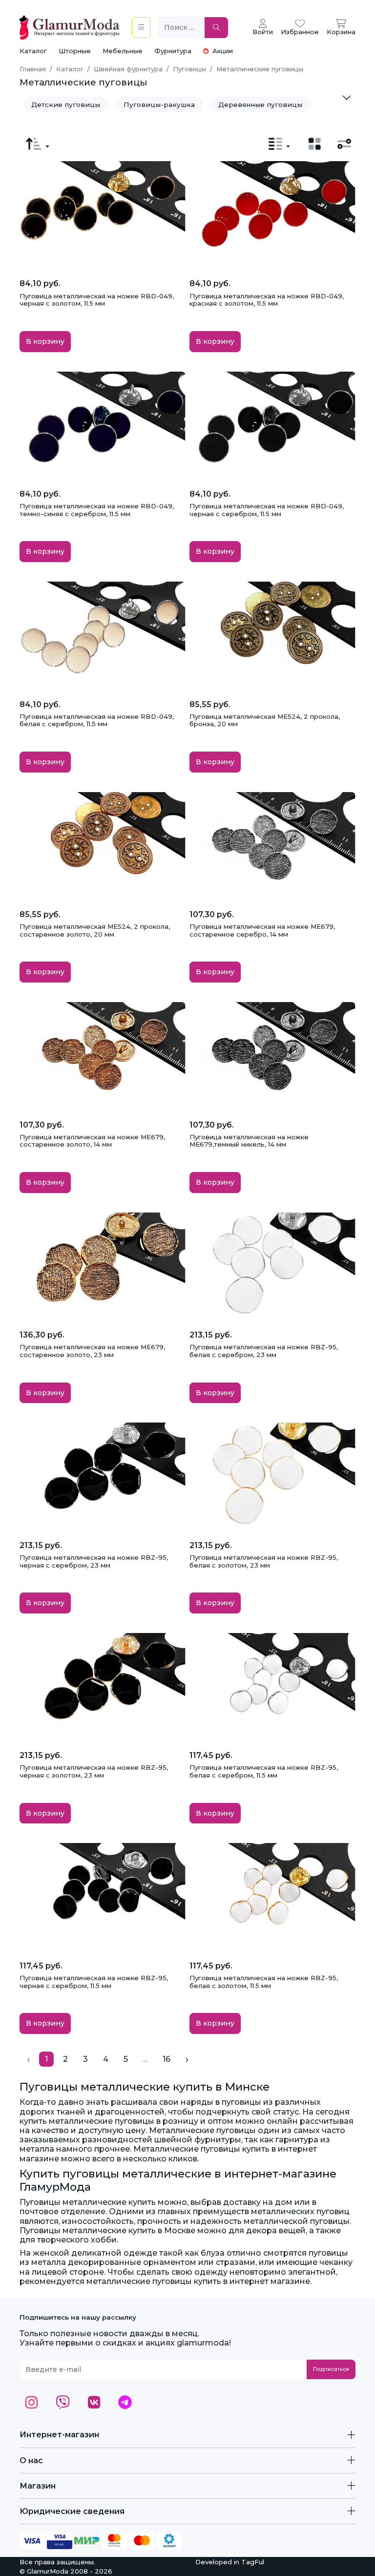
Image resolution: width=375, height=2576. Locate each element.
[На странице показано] (279, 144)
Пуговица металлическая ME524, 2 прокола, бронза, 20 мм (265, 720)
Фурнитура (173, 51)
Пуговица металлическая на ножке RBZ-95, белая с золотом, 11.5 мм (264, 1982)
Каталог (33, 51)
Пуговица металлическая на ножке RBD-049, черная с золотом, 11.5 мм (97, 300)
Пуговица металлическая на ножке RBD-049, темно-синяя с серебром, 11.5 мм (97, 510)
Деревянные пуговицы (260, 105)
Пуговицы (189, 69)
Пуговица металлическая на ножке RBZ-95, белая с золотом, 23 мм (264, 1561)
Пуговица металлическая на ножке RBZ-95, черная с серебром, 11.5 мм (94, 1982)
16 (167, 2059)
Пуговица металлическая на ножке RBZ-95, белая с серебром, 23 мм (264, 1351)
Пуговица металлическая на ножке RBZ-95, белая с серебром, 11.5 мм (264, 1771)
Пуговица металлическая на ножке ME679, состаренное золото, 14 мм (92, 1141)
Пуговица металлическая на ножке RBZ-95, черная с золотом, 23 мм (94, 1771)
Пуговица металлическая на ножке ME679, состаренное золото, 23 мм (92, 1351)
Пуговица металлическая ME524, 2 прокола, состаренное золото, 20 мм (95, 930)
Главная (33, 69)
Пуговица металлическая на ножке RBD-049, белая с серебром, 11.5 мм (97, 720)
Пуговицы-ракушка (159, 105)
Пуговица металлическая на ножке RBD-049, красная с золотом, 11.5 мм (267, 300)
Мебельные (123, 51)
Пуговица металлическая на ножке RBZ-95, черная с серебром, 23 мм (94, 1561)
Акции (222, 51)
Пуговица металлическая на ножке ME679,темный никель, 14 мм (249, 1141)
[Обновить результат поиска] (216, 28)
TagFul (253, 2562)
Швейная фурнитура (128, 69)
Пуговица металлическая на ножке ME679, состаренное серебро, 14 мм (262, 930)
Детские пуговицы (66, 105)
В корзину (45, 341)
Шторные (75, 51)
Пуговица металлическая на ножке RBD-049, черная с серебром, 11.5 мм (267, 510)
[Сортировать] (38, 144)
